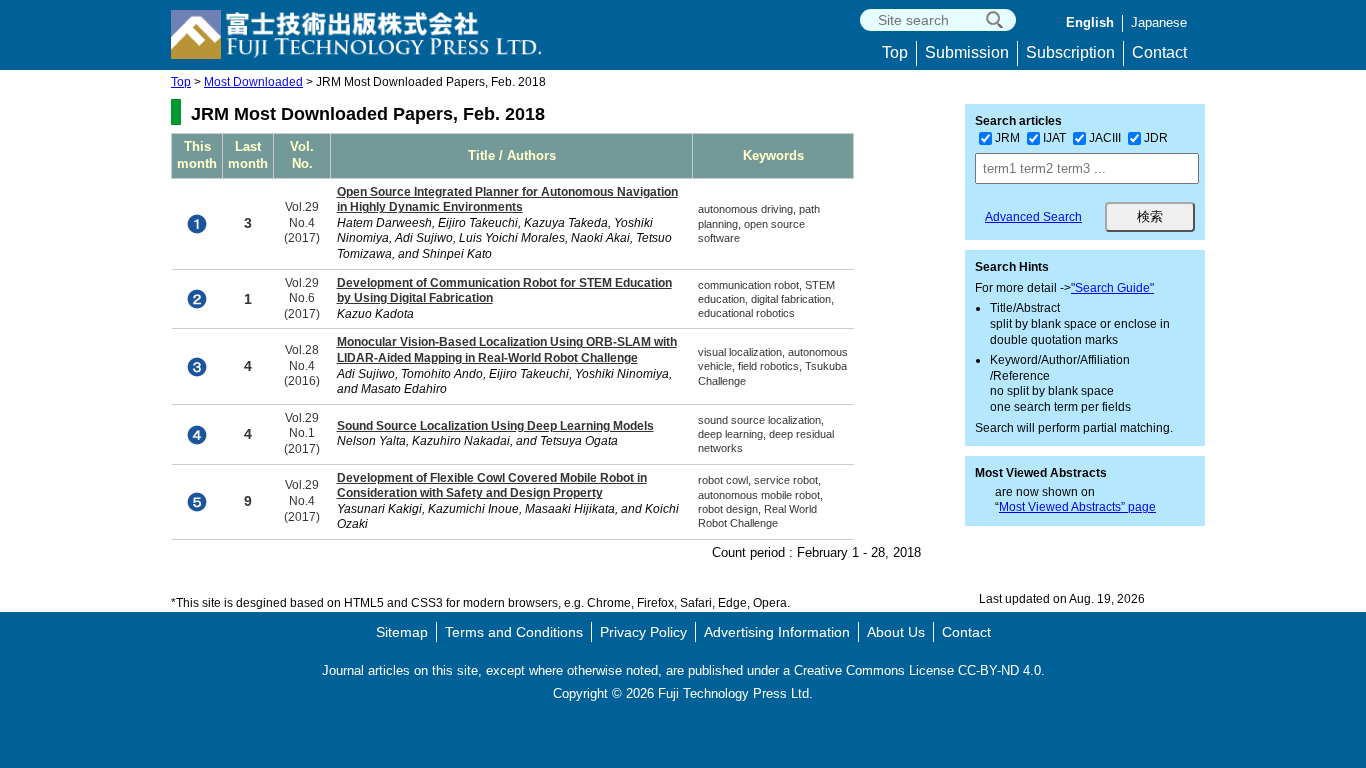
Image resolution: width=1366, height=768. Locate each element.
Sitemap (402, 632)
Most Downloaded (253, 82)
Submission (967, 52)
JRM (1007, 138)
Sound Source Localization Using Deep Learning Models (495, 426)
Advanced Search (1033, 217)
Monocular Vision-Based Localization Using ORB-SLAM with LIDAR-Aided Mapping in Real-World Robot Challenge (507, 350)
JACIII (1105, 138)
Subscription (1070, 52)
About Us (896, 632)
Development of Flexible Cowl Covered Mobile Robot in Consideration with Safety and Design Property (492, 486)
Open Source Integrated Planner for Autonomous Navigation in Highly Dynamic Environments (507, 200)
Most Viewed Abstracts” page (1077, 507)
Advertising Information (777, 632)
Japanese (1159, 22)
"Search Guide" (1112, 288)
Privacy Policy (643, 632)
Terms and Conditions (514, 632)
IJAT (1054, 138)
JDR (1156, 138)
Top (895, 52)
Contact (1159, 52)
